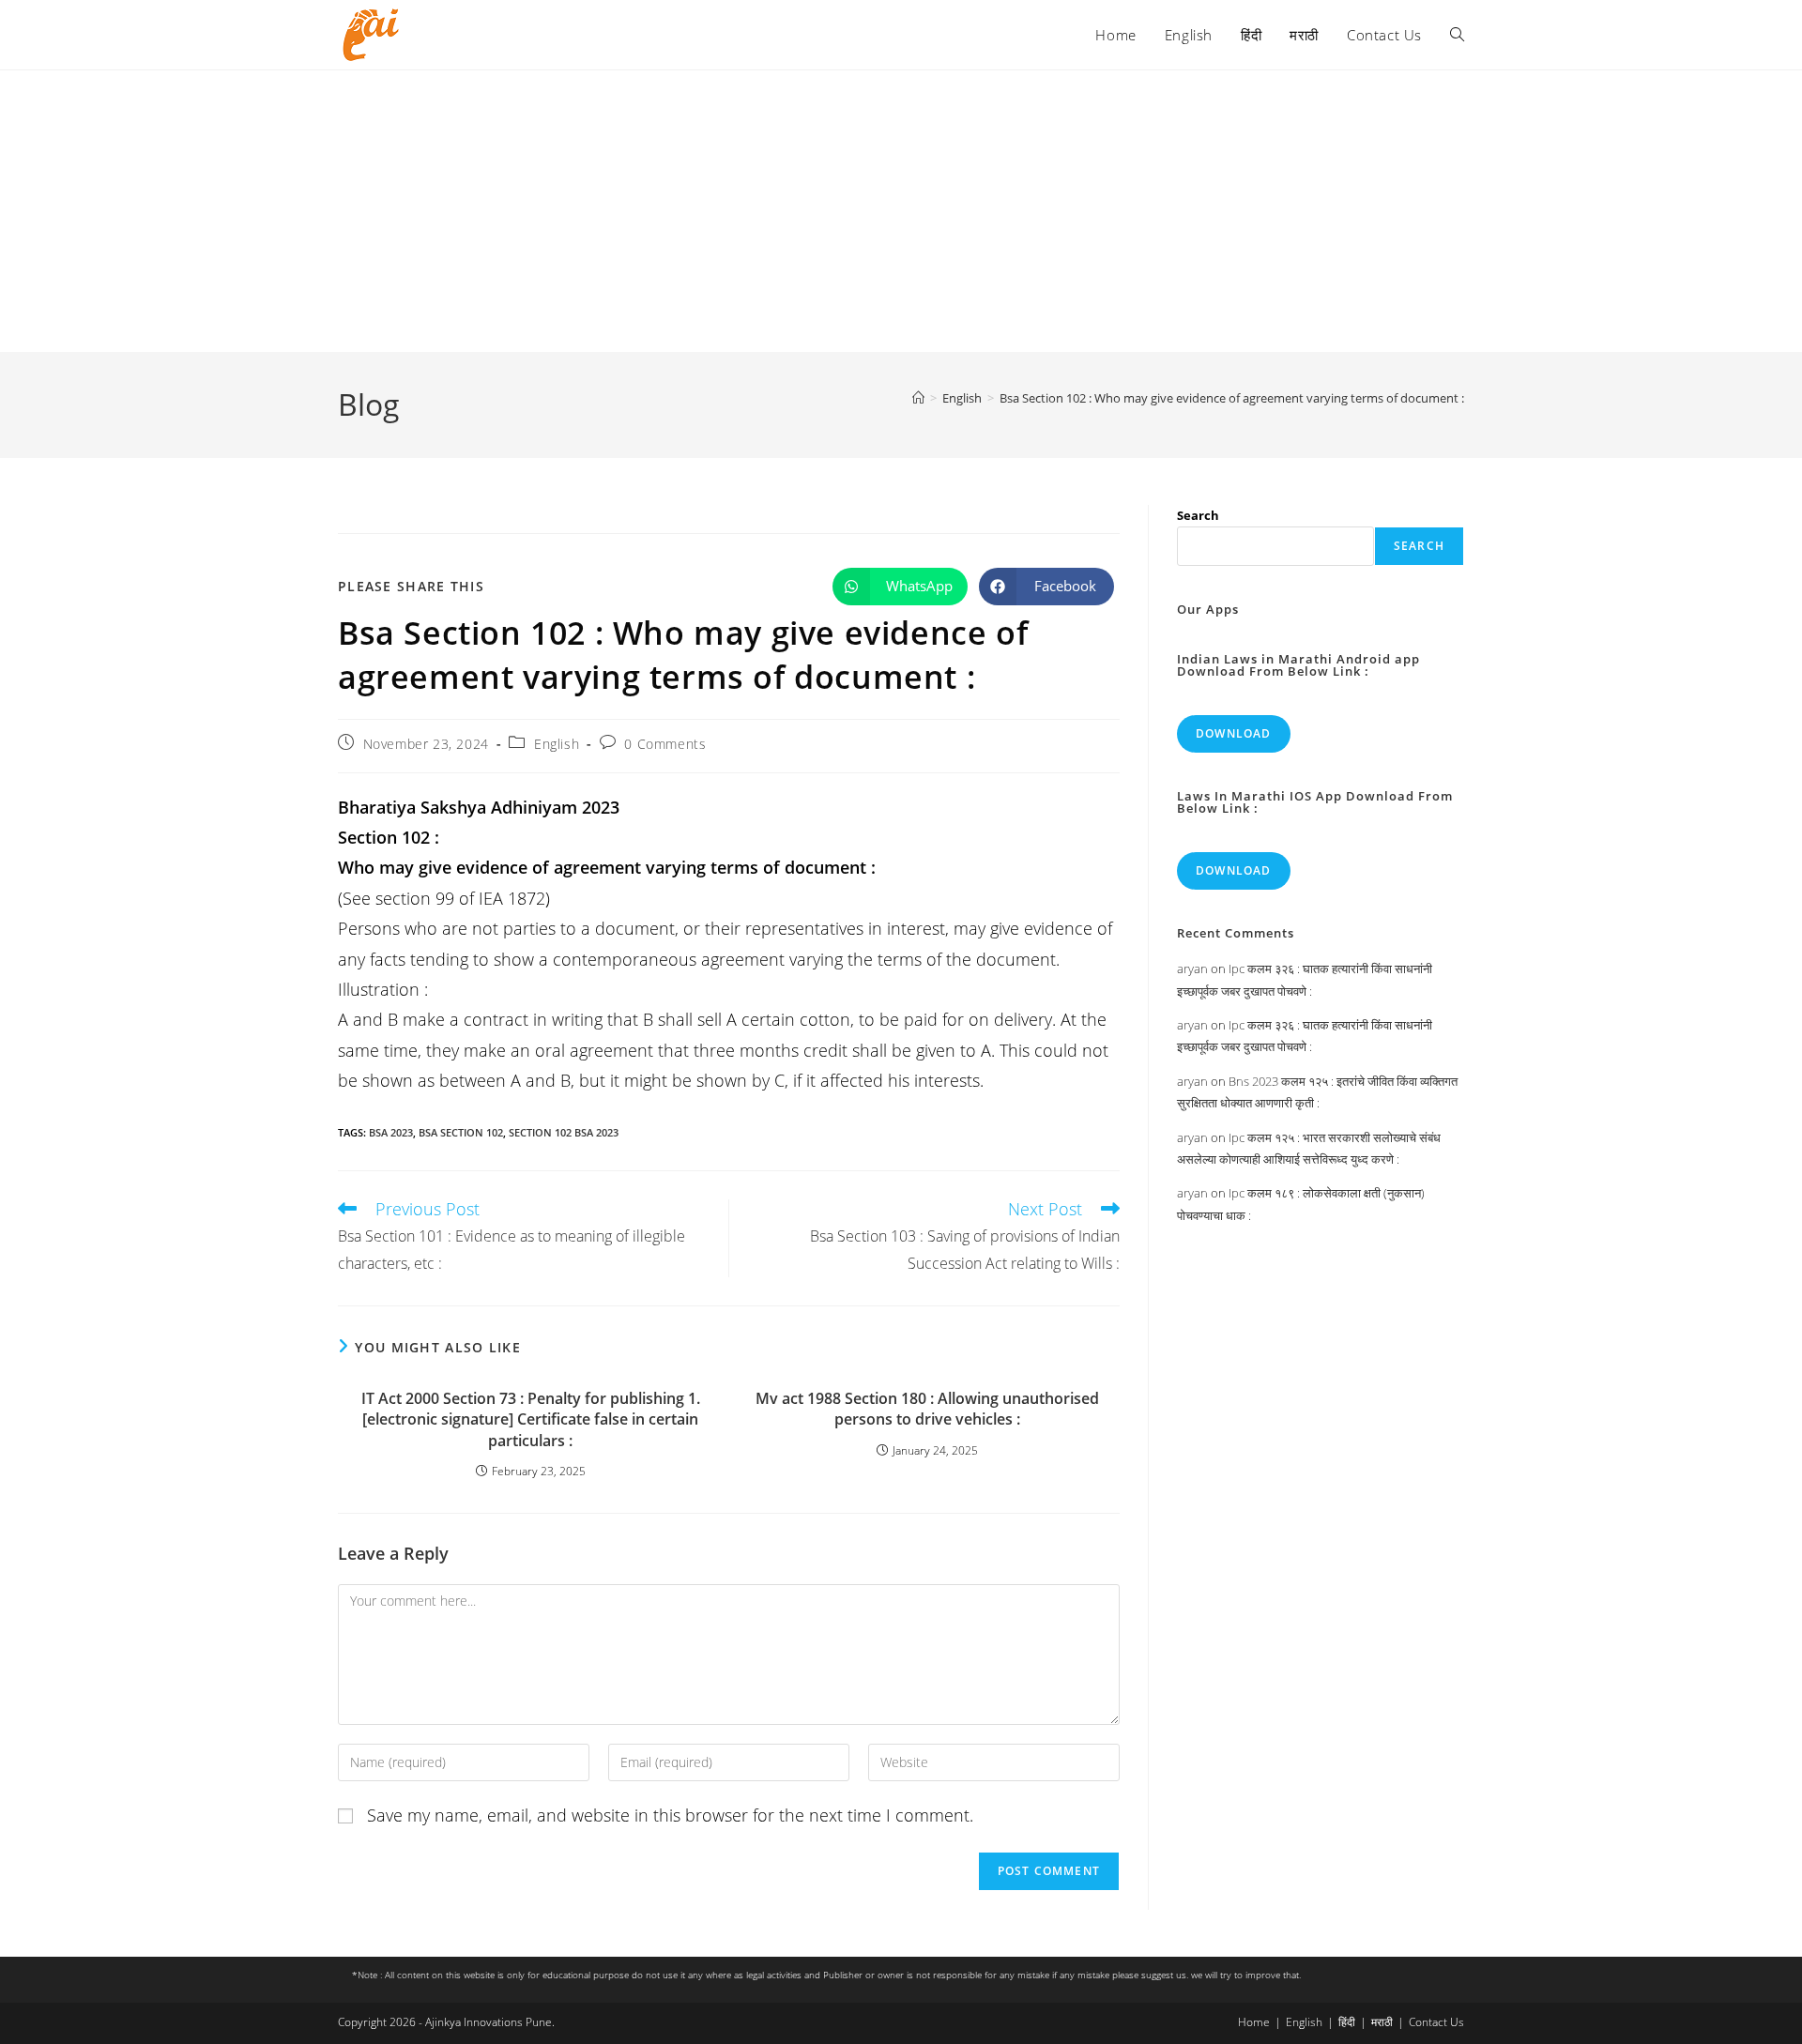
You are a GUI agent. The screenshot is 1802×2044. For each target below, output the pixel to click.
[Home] (918, 398)
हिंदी (1347, 2022)
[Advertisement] (901, 211)
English (557, 744)
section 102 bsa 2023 (564, 1132)
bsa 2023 (391, 1132)
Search (1198, 515)
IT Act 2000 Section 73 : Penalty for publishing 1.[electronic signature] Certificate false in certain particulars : (531, 1419)
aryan (1192, 969)
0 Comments (665, 744)
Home (1254, 2022)
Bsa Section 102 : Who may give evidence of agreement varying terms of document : (1232, 398)
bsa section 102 (461, 1132)
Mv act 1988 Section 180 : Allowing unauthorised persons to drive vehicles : (927, 1409)
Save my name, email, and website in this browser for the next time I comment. (670, 1815)
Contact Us (1436, 2022)
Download (1234, 733)
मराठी (1382, 2022)
